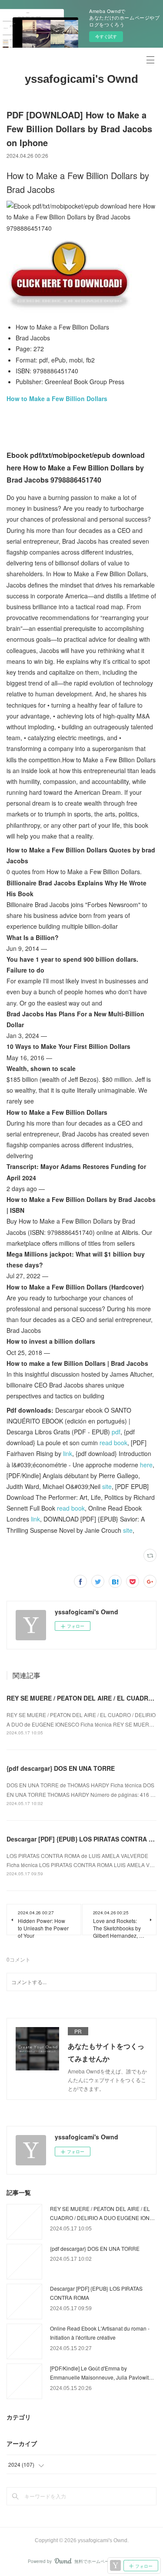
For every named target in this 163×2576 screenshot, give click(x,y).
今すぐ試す (106, 36)
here (146, 1465)
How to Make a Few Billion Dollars (57, 398)
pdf (116, 1432)
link (68, 1453)
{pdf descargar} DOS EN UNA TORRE (61, 1768)
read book (113, 1443)
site (107, 1486)
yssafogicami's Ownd (81, 79)
